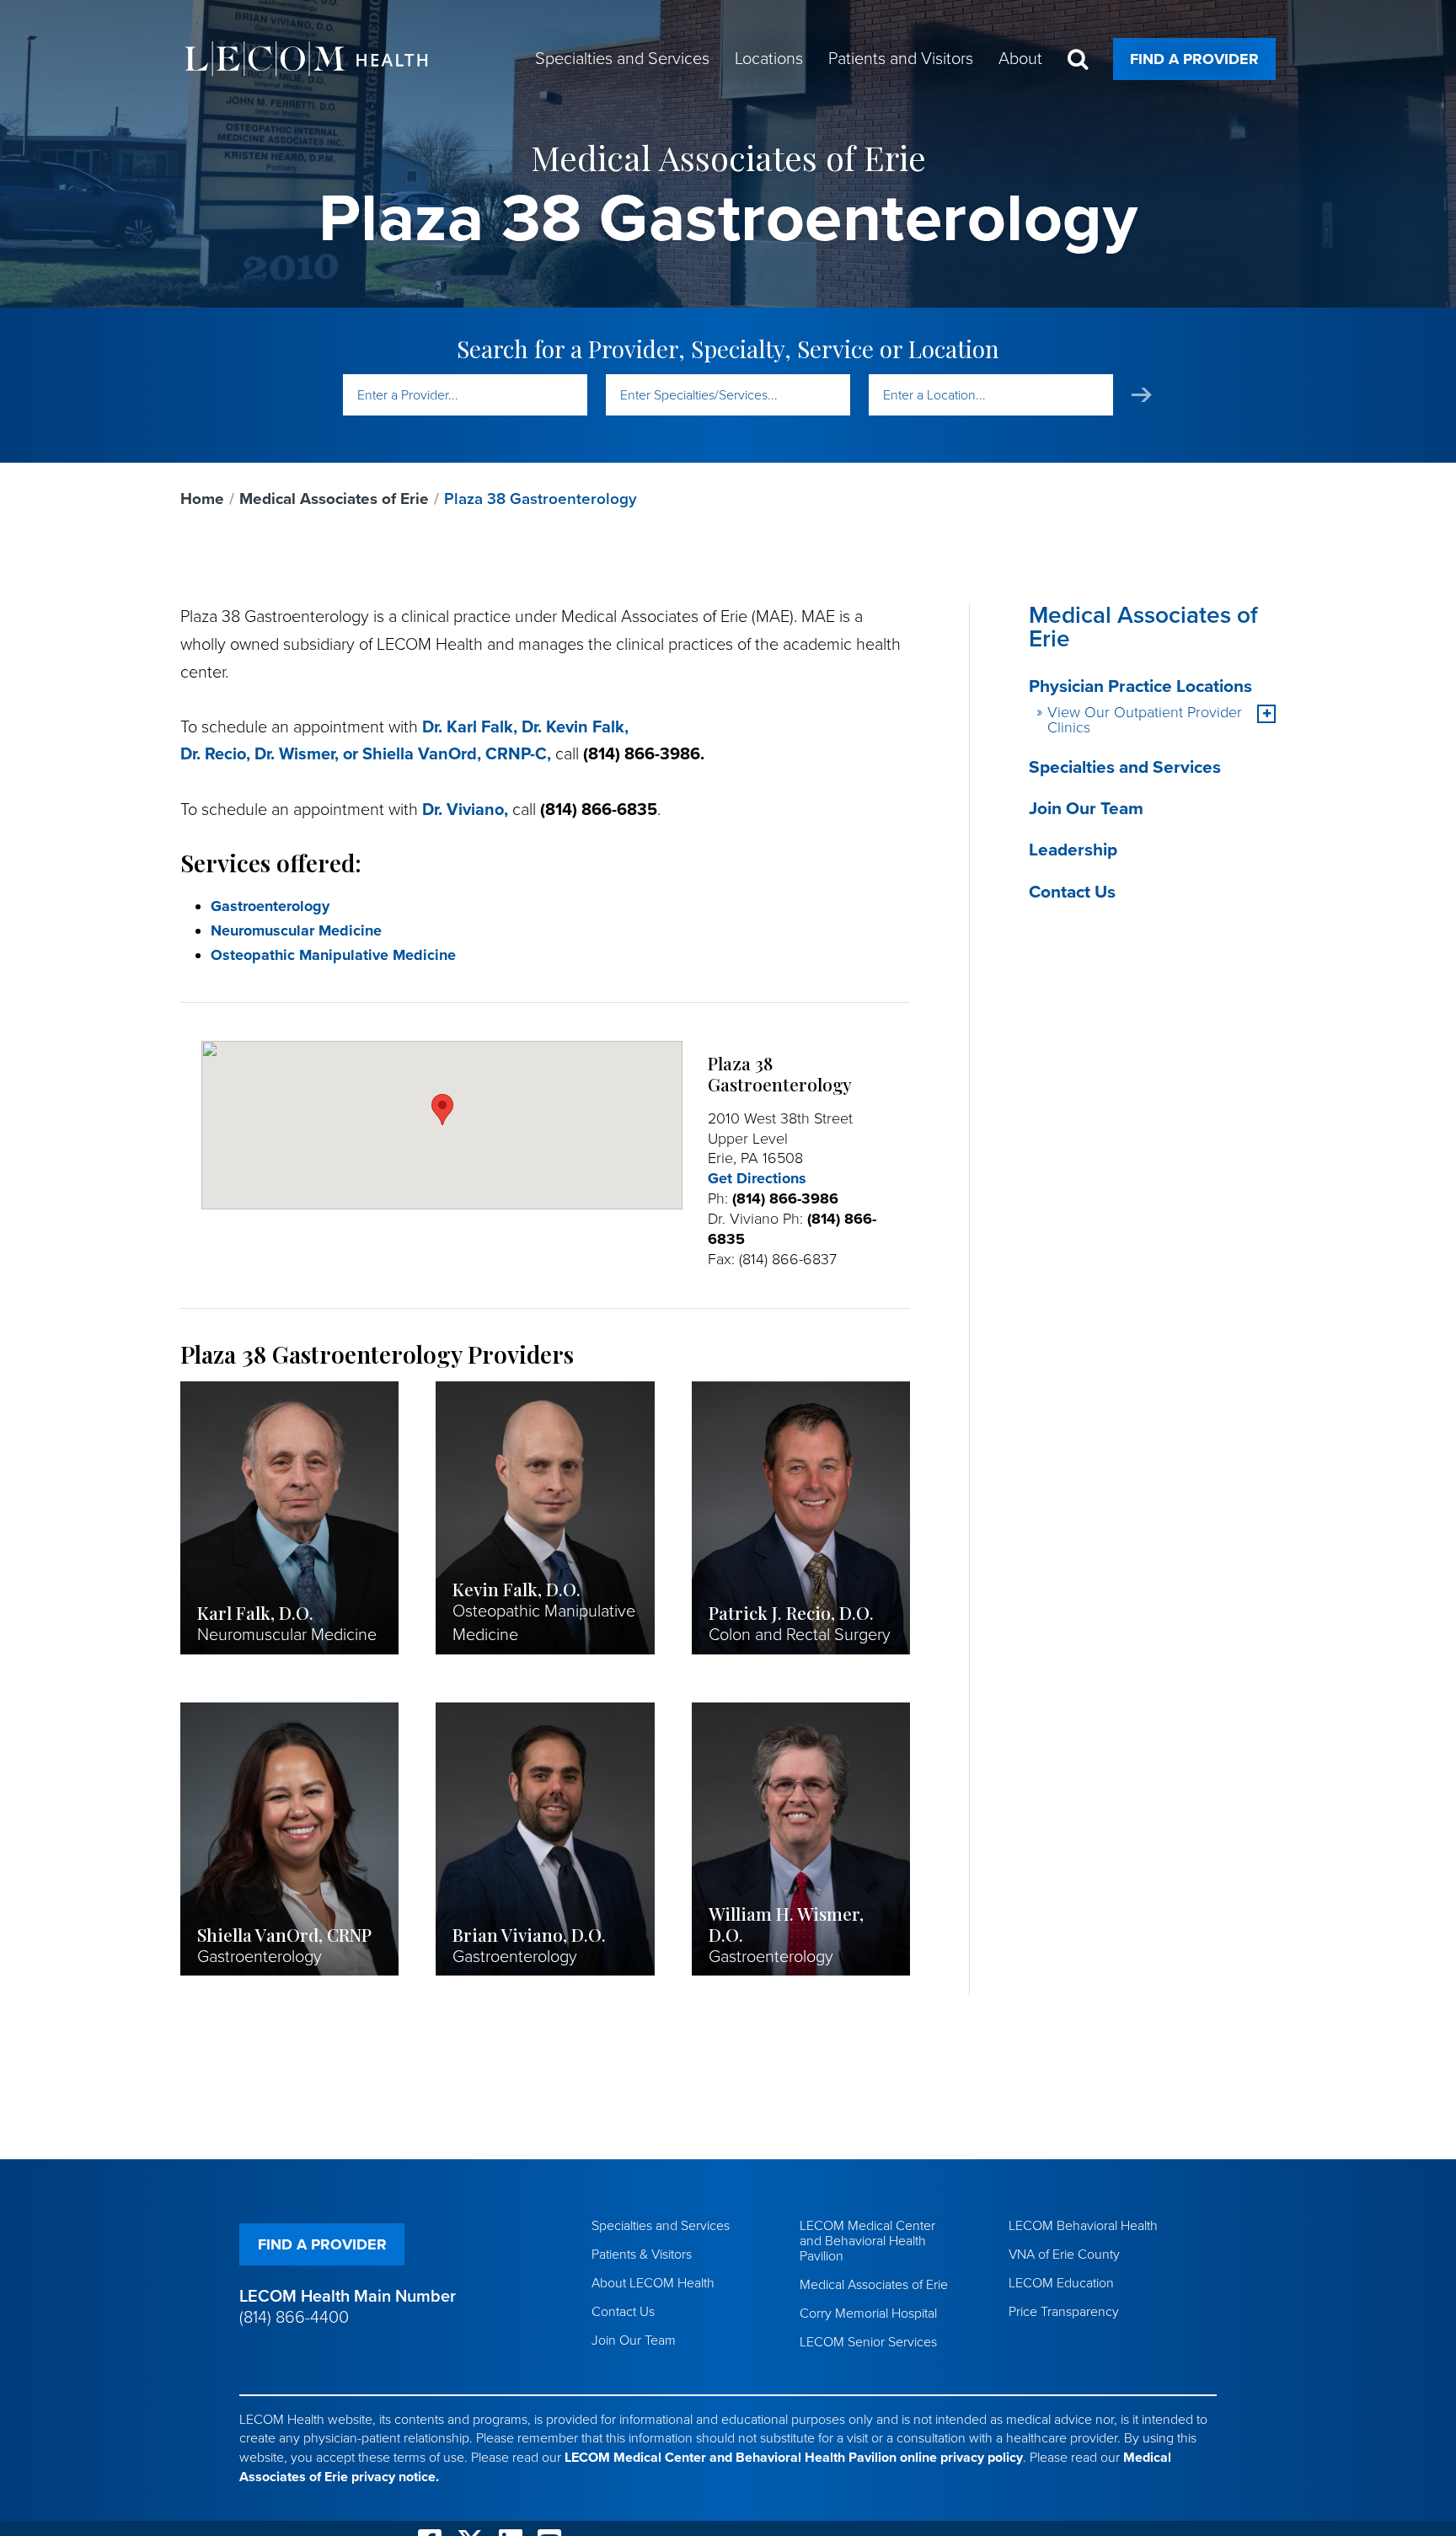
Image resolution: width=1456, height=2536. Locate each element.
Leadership (1073, 850)
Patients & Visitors (642, 2255)
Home (202, 499)
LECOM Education (1061, 2283)
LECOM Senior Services (868, 2342)
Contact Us (1072, 892)
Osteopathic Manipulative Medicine (333, 955)
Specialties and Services (1125, 767)
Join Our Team (1086, 809)
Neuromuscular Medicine (296, 930)
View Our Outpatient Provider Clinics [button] (1145, 720)
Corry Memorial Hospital (868, 2313)
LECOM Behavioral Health (1083, 2226)
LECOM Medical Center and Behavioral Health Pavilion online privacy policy (794, 2458)
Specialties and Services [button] (622, 59)
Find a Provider (1194, 59)
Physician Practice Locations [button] (1140, 686)
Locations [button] (769, 59)
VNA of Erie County (1064, 2255)
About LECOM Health (653, 2283)
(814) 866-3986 (785, 1198)
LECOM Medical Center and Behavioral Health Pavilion (867, 2241)
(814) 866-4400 (294, 2318)
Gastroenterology (270, 906)
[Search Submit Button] (1142, 395)
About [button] (1020, 59)
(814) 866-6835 (599, 810)
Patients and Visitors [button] (901, 59)
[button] (1266, 714)
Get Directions (757, 1178)
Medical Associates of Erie (334, 499)
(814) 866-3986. (644, 754)
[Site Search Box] (1078, 59)
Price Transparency (1064, 2312)
